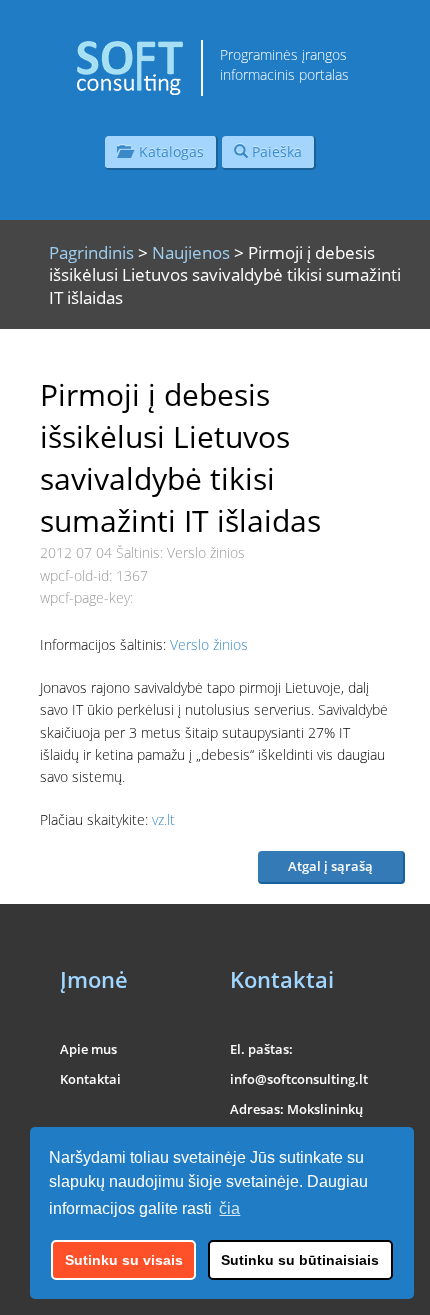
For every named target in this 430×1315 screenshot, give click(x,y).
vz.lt (165, 819)
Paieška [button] (275, 151)
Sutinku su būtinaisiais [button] (300, 1260)
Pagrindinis (91, 252)
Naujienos (191, 252)
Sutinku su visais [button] (124, 1260)
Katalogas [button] (167, 151)
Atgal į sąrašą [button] (330, 866)
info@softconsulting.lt (299, 1079)
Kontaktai (90, 1079)
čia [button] (229, 1208)
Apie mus (88, 1049)
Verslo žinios (209, 644)
